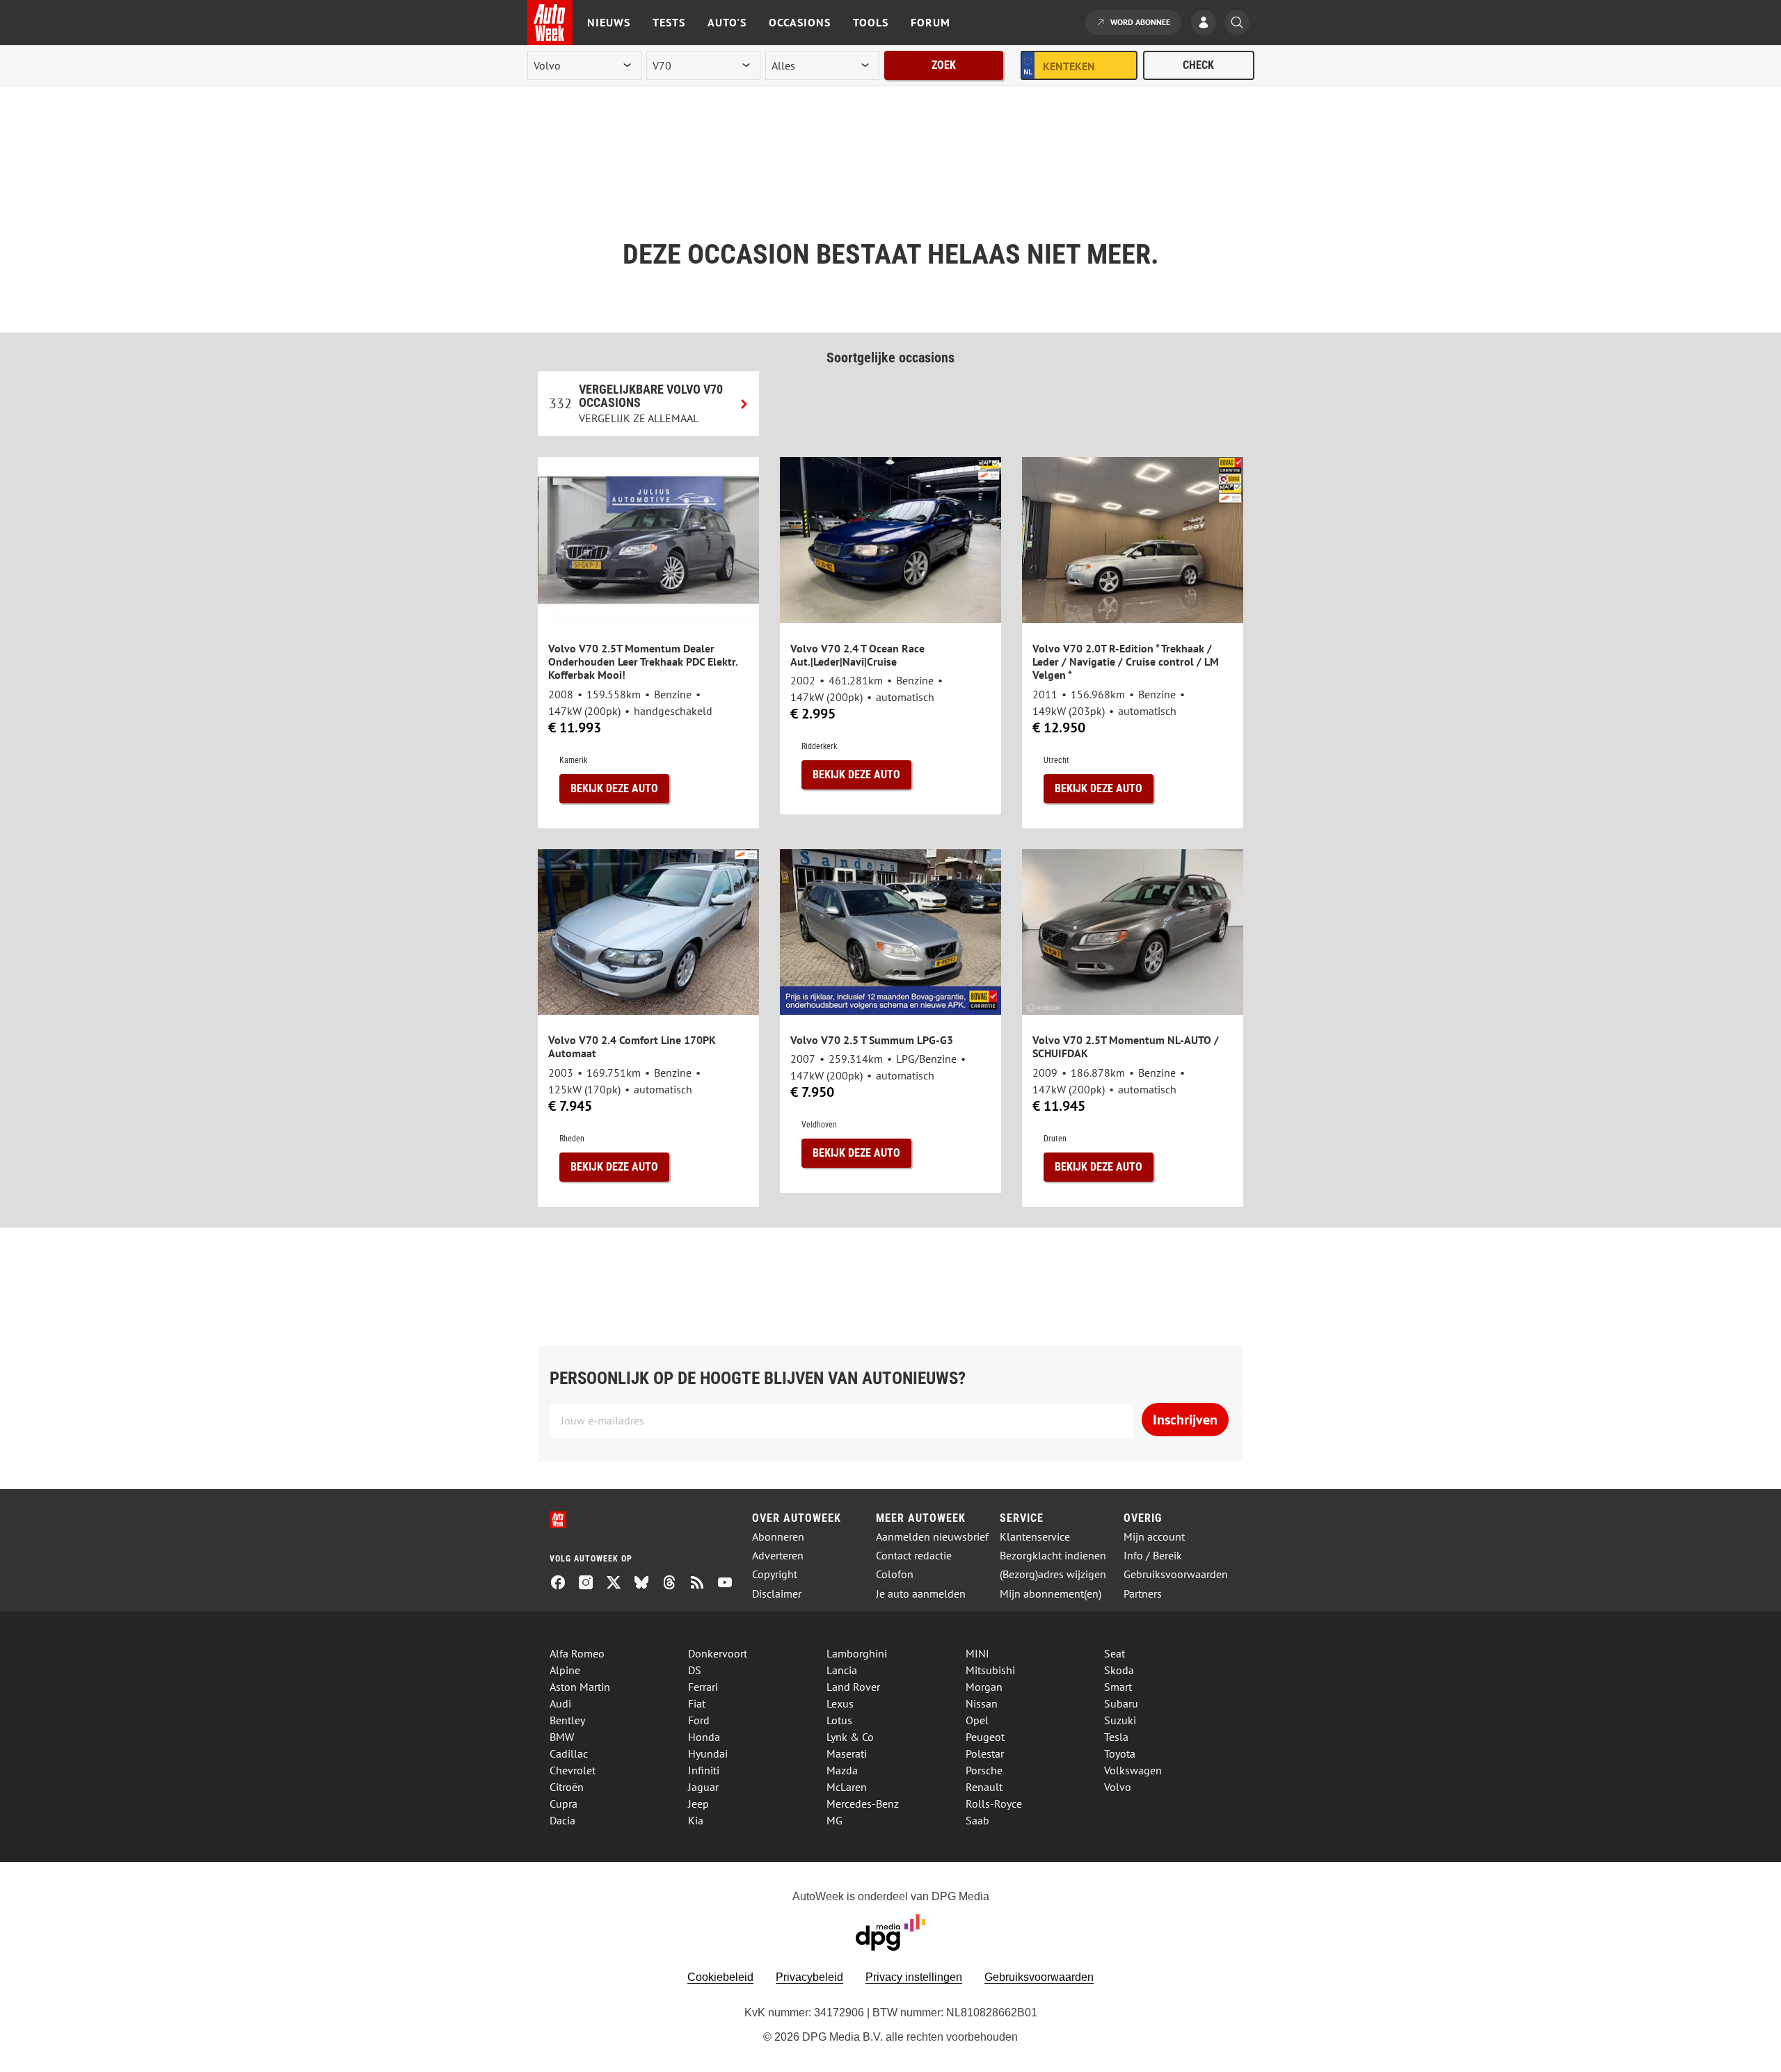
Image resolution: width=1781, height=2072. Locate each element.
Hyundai (708, 1753)
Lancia (842, 1670)
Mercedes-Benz (863, 1804)
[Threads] (675, 1584)
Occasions (800, 22)
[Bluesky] (647, 1584)
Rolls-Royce (994, 1804)
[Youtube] (730, 1584)
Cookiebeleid (720, 1977)
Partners (1143, 1594)
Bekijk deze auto (614, 788)
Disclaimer (777, 1594)
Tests (669, 22)
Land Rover (853, 1687)
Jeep (698, 1804)
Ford (699, 1720)
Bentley (567, 1720)
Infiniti (704, 1770)
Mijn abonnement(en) (1051, 1594)
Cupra (564, 1804)
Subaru (1121, 1703)
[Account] (1207, 24)
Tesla (1116, 1737)
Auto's (727, 22)
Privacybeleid (809, 1977)
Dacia (562, 1820)
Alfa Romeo (577, 1653)
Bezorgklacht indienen (1053, 1556)
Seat (1115, 1653)
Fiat (697, 1703)
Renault (984, 1787)
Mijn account (1154, 1537)
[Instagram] (591, 1584)
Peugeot (985, 1737)
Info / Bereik (1153, 1556)
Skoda (1119, 1670)
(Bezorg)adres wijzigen (1053, 1574)
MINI (977, 1653)
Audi (560, 1703)
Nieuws (609, 22)
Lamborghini (857, 1653)
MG (834, 1820)
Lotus (839, 1720)
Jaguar (703, 1787)
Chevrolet (573, 1770)
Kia (696, 1820)
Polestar (985, 1753)
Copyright (775, 1574)
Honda (704, 1737)
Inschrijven (1185, 1420)
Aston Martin (580, 1687)
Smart (1118, 1687)
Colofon (895, 1574)
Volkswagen (1133, 1770)
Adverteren (778, 1556)
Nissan (982, 1703)
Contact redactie (914, 1556)
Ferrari (703, 1687)
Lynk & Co (850, 1737)
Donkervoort (718, 1653)
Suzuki (1120, 1720)
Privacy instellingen (914, 1977)
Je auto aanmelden (921, 1594)
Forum (931, 22)
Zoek (944, 65)
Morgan (984, 1687)
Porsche (984, 1770)
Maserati (847, 1753)
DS (695, 1670)
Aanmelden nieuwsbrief (932, 1537)
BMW (562, 1737)
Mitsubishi (990, 1670)
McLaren (847, 1787)
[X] (619, 1584)
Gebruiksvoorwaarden (1176, 1574)
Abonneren (778, 1537)
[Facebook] (564, 1584)
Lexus (840, 1703)
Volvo (1118, 1787)
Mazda (842, 1770)
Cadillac (569, 1753)
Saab (977, 1820)
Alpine (565, 1670)
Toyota (1120, 1753)
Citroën (567, 1787)
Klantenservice (1035, 1537)
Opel (977, 1720)
